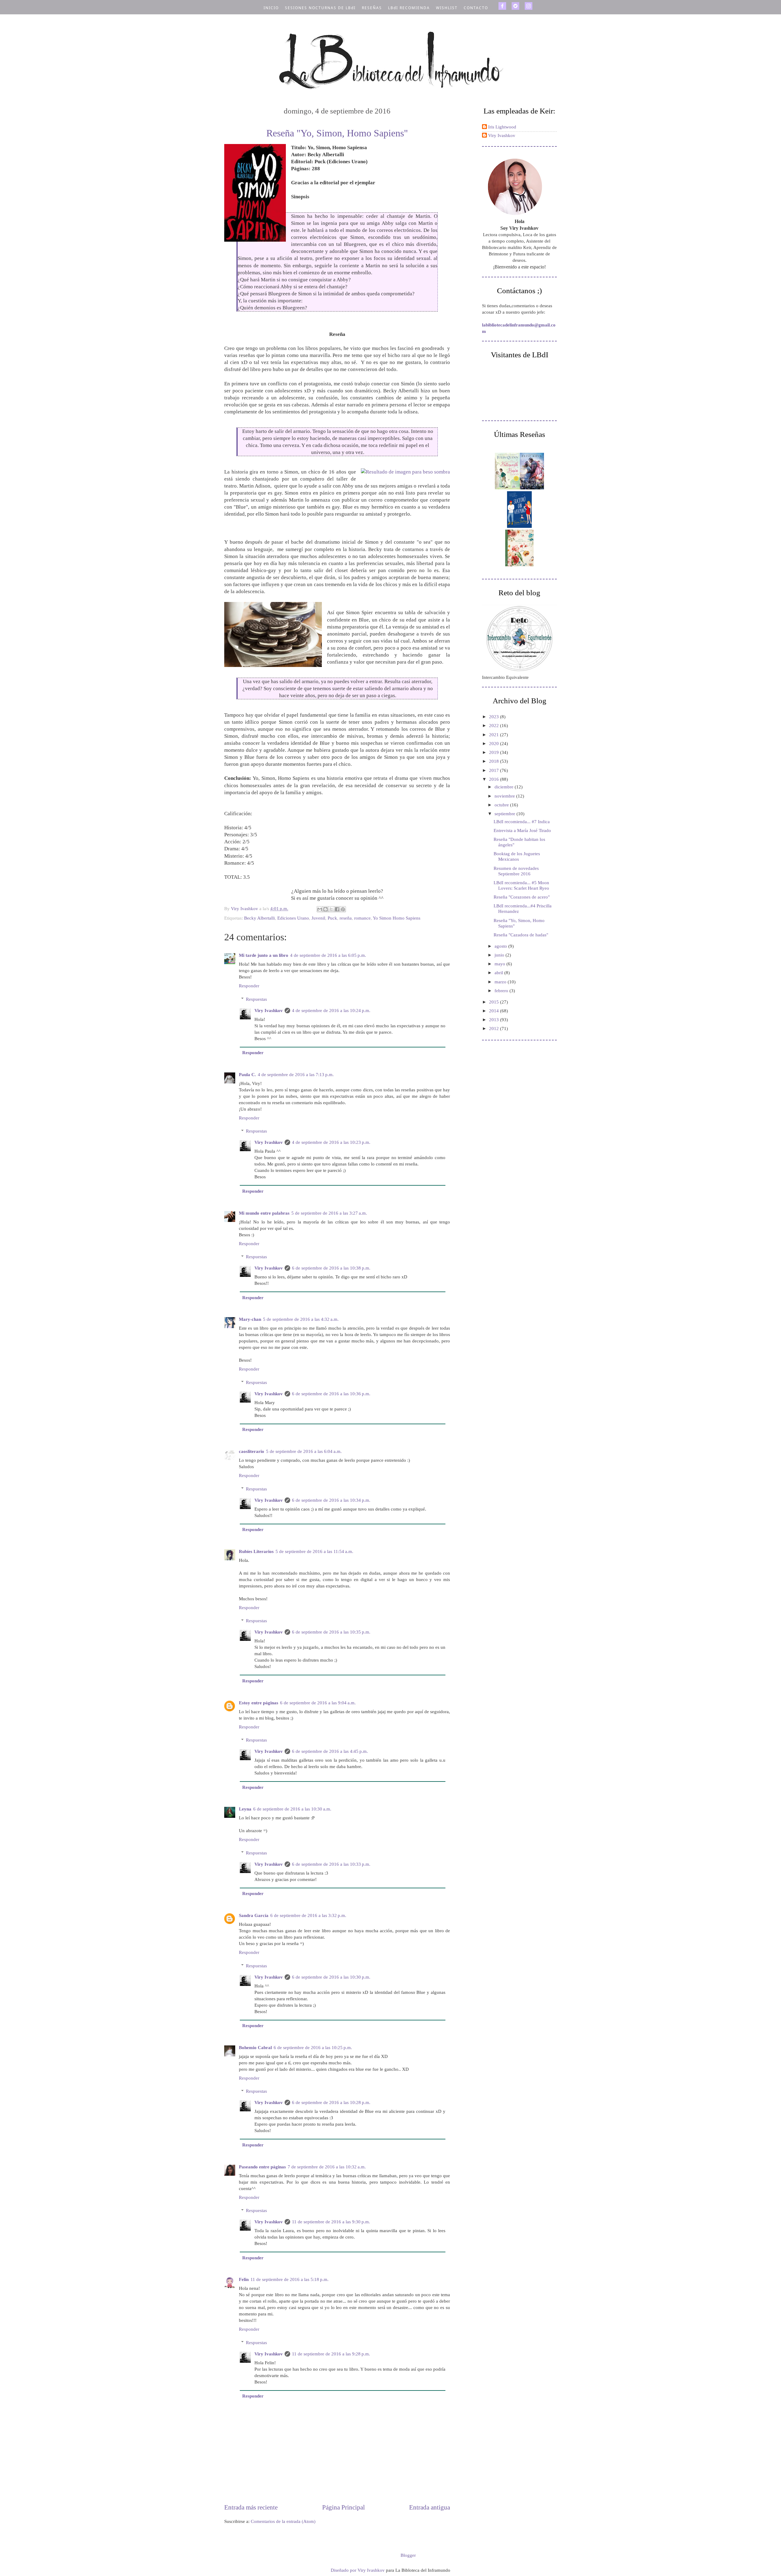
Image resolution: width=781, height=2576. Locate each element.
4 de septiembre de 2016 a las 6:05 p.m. (328, 955)
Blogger (408, 2555)
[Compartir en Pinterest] (343, 909)
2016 (495, 779)
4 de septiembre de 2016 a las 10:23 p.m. (331, 1142)
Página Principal (344, 2507)
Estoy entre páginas (259, 1703)
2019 (495, 752)
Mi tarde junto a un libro (264, 955)
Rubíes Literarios (256, 1551)
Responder (249, 986)
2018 (495, 761)
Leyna (245, 1809)
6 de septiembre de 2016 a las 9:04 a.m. (318, 1703)
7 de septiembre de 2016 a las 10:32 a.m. (327, 2167)
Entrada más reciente (251, 2507)
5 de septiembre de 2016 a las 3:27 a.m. (329, 1213)
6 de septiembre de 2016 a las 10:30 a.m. (292, 1809)
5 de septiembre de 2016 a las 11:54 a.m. (314, 1551)
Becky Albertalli (259, 918)
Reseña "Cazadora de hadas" (521, 935)
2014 (495, 1011)
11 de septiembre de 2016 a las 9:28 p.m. (331, 2354)
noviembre (505, 796)
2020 (495, 744)
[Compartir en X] (331, 909)
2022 (495, 726)
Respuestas (256, 999)
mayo (500, 964)
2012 (495, 1029)
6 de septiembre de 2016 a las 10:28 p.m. (331, 2102)
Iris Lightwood (502, 127)
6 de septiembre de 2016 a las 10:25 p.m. (313, 2048)
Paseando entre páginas (262, 2167)
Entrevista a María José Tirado (522, 830)
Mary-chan (250, 1319)
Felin (244, 2279)
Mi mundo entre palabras (264, 1213)
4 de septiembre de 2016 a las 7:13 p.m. (296, 1075)
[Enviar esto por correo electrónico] (320, 909)
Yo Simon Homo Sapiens (397, 918)
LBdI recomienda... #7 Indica (522, 822)
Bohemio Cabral (255, 2048)
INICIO (271, 8)
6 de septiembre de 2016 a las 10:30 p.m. (331, 1977)
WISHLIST (447, 8)
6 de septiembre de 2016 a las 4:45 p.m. (330, 1751)
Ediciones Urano (293, 918)
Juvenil (318, 918)
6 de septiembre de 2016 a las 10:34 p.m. (331, 1500)
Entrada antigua (430, 2507)
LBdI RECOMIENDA (409, 8)
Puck (332, 918)
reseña (346, 918)
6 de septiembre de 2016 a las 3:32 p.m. (308, 1915)
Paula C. (247, 1075)
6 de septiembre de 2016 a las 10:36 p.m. (331, 1394)
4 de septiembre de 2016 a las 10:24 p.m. (331, 1011)
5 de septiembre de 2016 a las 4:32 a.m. (301, 1319)
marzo (501, 982)
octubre (502, 805)
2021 (495, 735)
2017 (495, 770)
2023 (495, 717)
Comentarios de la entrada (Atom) (283, 2521)
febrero (502, 991)
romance (362, 918)
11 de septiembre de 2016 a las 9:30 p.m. (331, 2222)
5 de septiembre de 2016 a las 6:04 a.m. (304, 1451)
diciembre (505, 787)
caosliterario (252, 1451)
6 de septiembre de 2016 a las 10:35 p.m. (331, 1632)
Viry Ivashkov (269, 1011)
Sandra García (254, 1915)
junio (500, 955)
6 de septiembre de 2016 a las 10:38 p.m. (331, 1268)
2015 (495, 1002)
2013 (495, 1020)
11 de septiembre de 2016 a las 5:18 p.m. (290, 2279)
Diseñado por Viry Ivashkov (358, 2570)
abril (499, 973)
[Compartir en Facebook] (337, 909)
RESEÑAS (372, 8)
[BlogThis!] (326, 909)
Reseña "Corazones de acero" (522, 897)
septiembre (506, 814)
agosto (501, 946)
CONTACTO (476, 8)
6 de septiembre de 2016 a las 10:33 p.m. (331, 1864)
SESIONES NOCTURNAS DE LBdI (320, 8)
